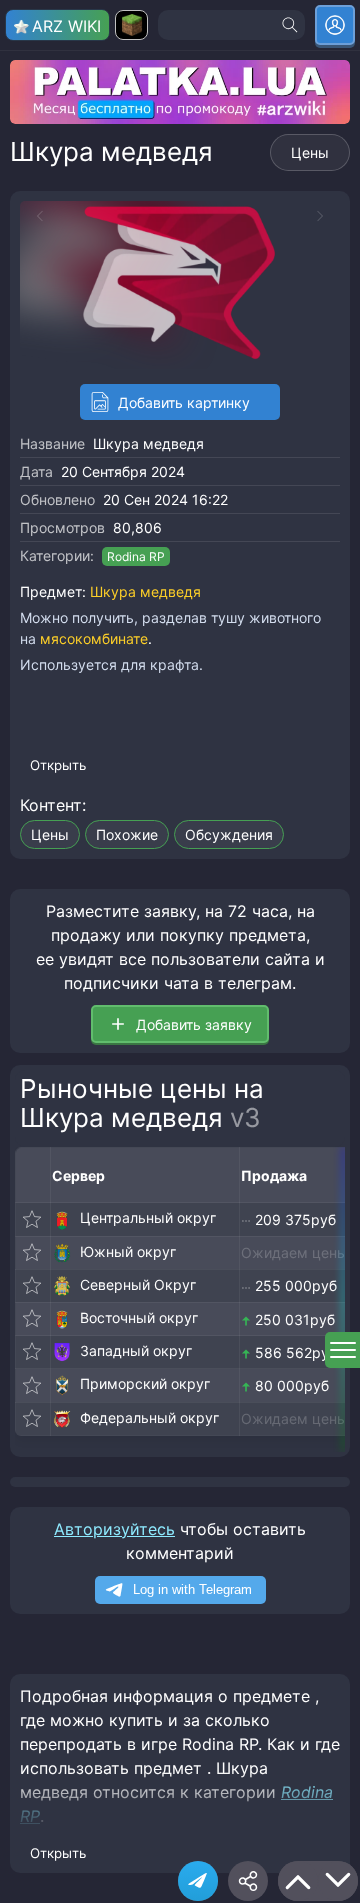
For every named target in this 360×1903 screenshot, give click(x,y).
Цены (310, 152)
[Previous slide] (35, 216)
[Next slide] (325, 216)
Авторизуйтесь (114, 1529)
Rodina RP (136, 556)
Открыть (58, 765)
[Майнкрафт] (131, 25)
